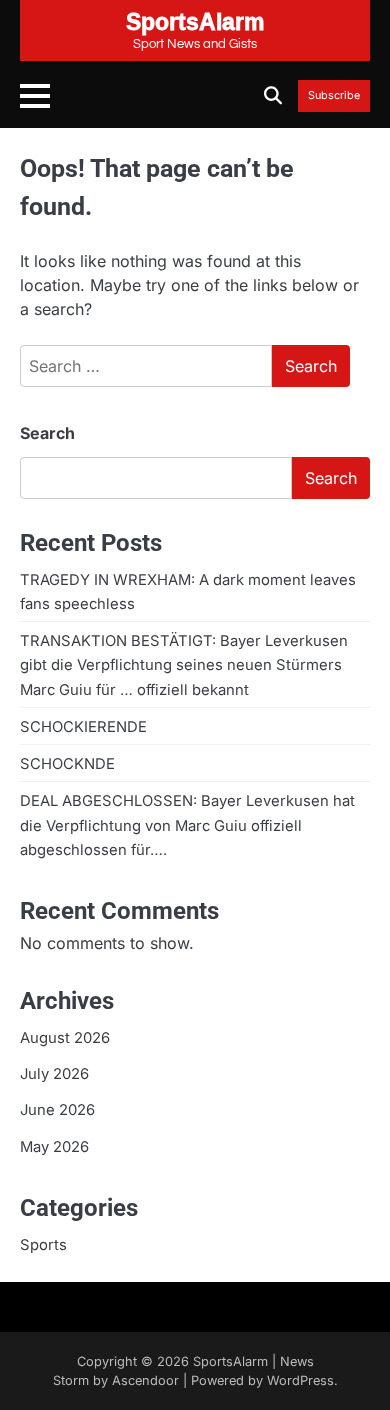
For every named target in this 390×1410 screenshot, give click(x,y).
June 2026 (57, 1110)
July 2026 (54, 1074)
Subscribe (334, 96)
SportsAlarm (230, 1361)
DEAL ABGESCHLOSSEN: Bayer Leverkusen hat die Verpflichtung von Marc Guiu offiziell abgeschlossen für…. (187, 825)
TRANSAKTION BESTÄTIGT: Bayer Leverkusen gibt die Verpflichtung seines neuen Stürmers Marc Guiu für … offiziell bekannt (184, 665)
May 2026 (54, 1147)
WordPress (300, 1380)
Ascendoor (145, 1380)
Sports (43, 1245)
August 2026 (65, 1038)
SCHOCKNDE (67, 764)
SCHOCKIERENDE (83, 727)
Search (47, 433)
